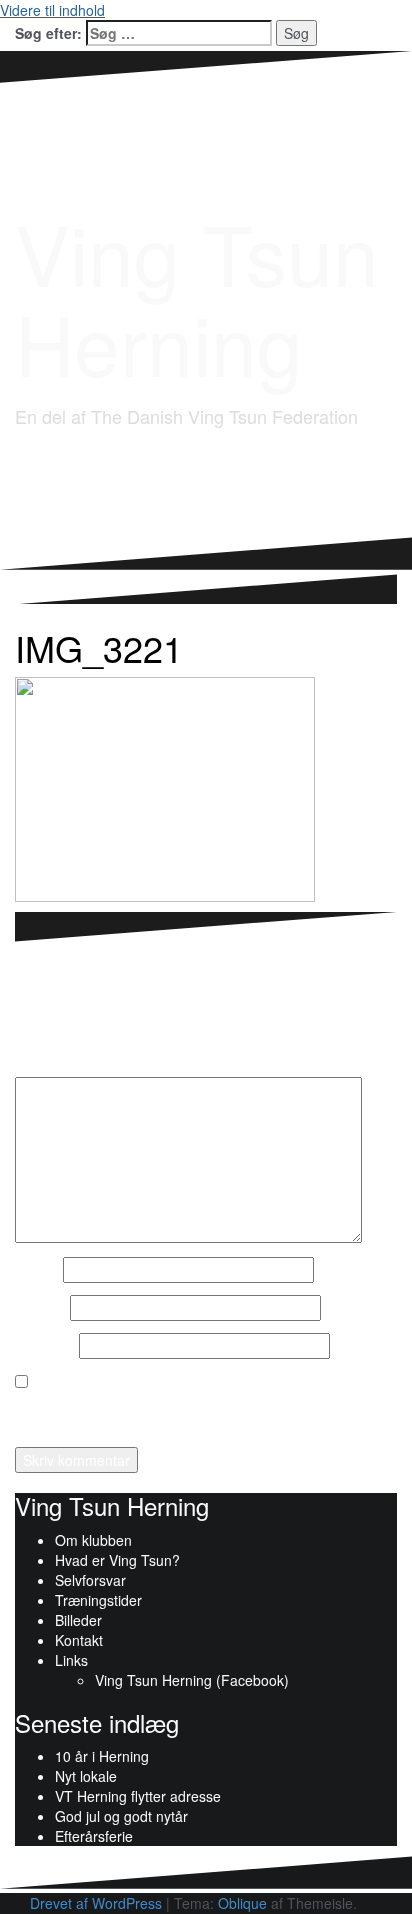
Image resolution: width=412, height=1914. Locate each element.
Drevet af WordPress (96, 1903)
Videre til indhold (52, 10)
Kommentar (54, 1062)
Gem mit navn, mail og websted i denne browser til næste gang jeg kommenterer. (187, 1412)
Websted (45, 1346)
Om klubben (93, 1540)
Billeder (78, 1620)
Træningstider (98, 1600)
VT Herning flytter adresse (138, 1796)
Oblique (242, 1903)
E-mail (40, 1308)
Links (71, 1660)
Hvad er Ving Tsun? (117, 1560)
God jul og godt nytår (121, 1816)
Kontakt (79, 1640)
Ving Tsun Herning (197, 296)
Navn (37, 1270)
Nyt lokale (86, 1776)
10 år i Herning (102, 1756)
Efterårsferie (94, 1836)
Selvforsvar (90, 1580)
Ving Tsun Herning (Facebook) (192, 1680)
